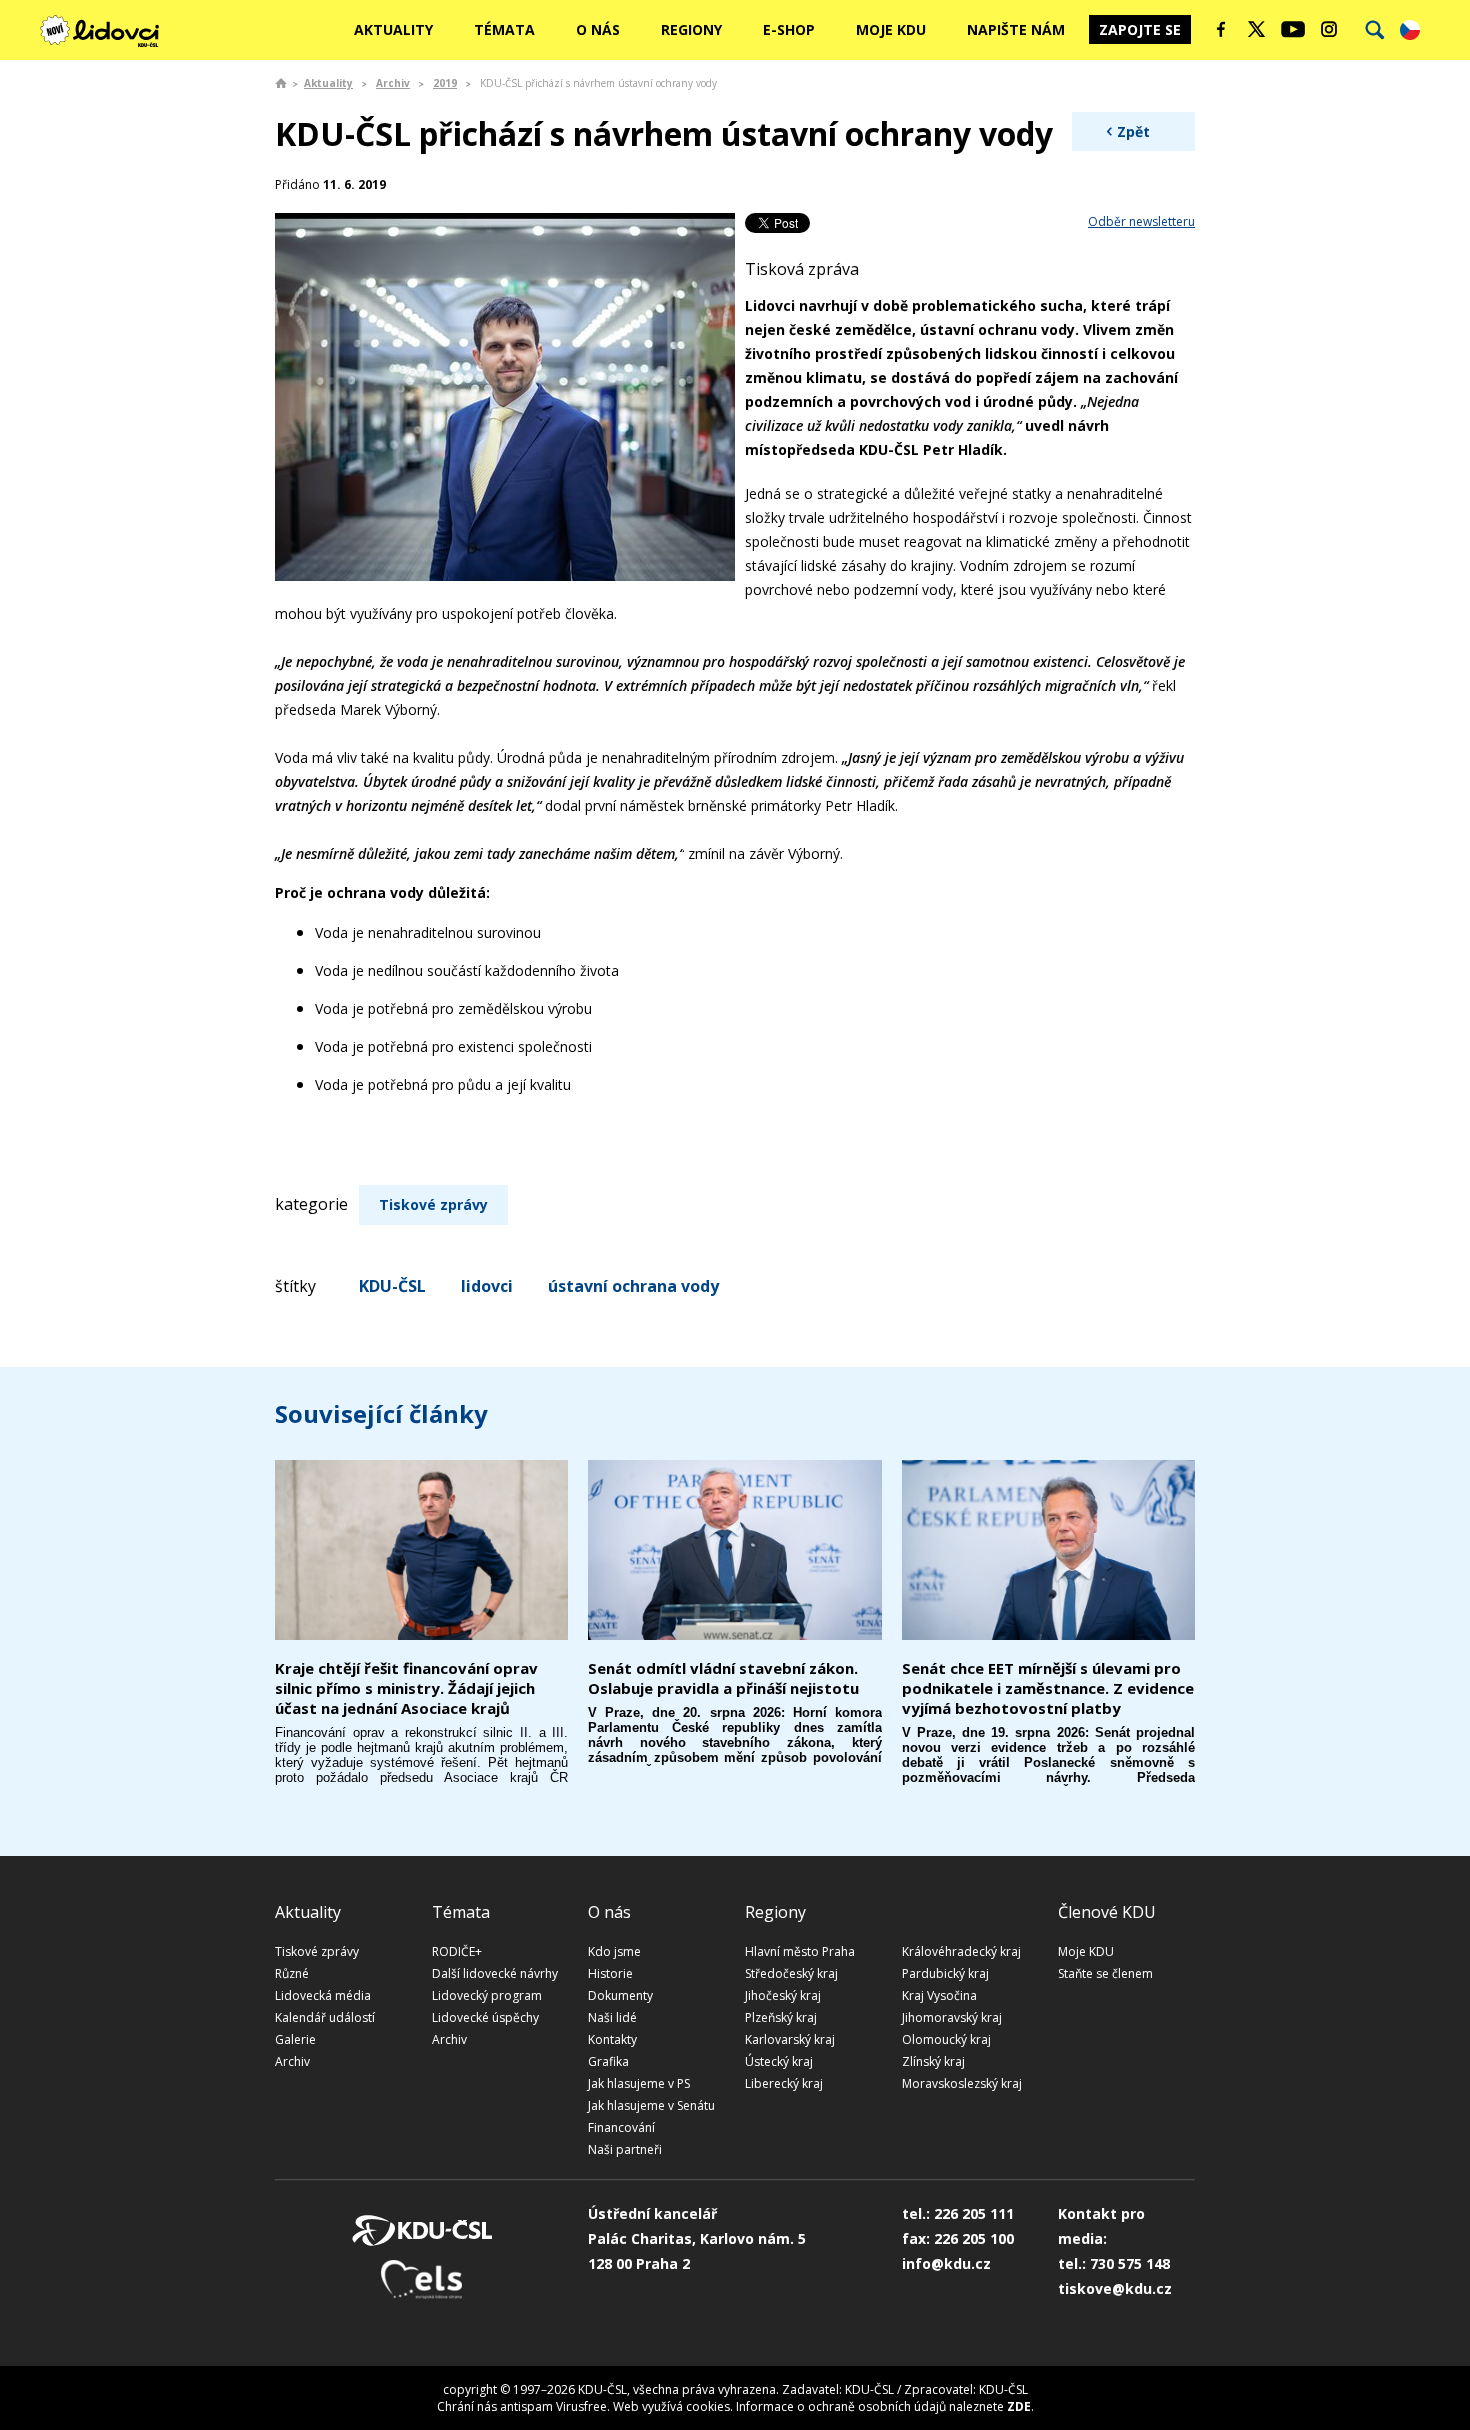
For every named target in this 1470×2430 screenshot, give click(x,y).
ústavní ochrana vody (633, 1286)
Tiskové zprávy (433, 1204)
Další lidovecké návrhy (495, 1973)
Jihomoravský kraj (952, 2017)
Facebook (1221, 29)
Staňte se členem (1105, 1973)
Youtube (1293, 29)
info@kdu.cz (946, 2263)
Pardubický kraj (945, 1973)
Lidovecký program (487, 1995)
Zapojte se (1140, 29)
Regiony (691, 29)
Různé (292, 1973)
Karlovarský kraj (790, 2039)
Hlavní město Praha (800, 1951)
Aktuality (393, 29)
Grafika (608, 2061)
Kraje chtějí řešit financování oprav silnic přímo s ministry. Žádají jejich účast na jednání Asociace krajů (406, 1688)
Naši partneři (625, 2149)
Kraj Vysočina (939, 1995)
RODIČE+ (457, 1951)
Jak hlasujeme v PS (639, 2083)
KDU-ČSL (392, 1286)
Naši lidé (612, 2017)
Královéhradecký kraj (961, 1951)
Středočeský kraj (791, 1973)
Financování (621, 2127)
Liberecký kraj (784, 2083)
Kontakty (612, 2039)
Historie (610, 1973)
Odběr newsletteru (1141, 221)
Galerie (295, 2039)
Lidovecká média (323, 1995)
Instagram (1329, 29)
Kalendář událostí (325, 2017)
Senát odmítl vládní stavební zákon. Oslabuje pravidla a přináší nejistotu (723, 1678)
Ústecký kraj (779, 2061)
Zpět (1133, 131)
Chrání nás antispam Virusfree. (523, 2406)
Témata (504, 29)
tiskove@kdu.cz (1115, 2288)
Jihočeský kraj (783, 1995)
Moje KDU (891, 29)
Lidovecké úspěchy (485, 2017)
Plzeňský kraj (781, 2017)
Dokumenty (620, 1995)
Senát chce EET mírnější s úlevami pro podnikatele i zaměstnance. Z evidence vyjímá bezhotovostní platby (1048, 1688)
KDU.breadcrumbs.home (281, 83)
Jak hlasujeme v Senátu (651, 2105)
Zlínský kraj (933, 2061)
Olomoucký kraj (946, 2039)
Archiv (393, 83)
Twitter (1257, 29)
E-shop (789, 29)
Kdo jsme (614, 1951)
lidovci (487, 1286)
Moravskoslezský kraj (962, 2083)
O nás (598, 29)
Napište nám (1016, 29)
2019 (445, 83)
